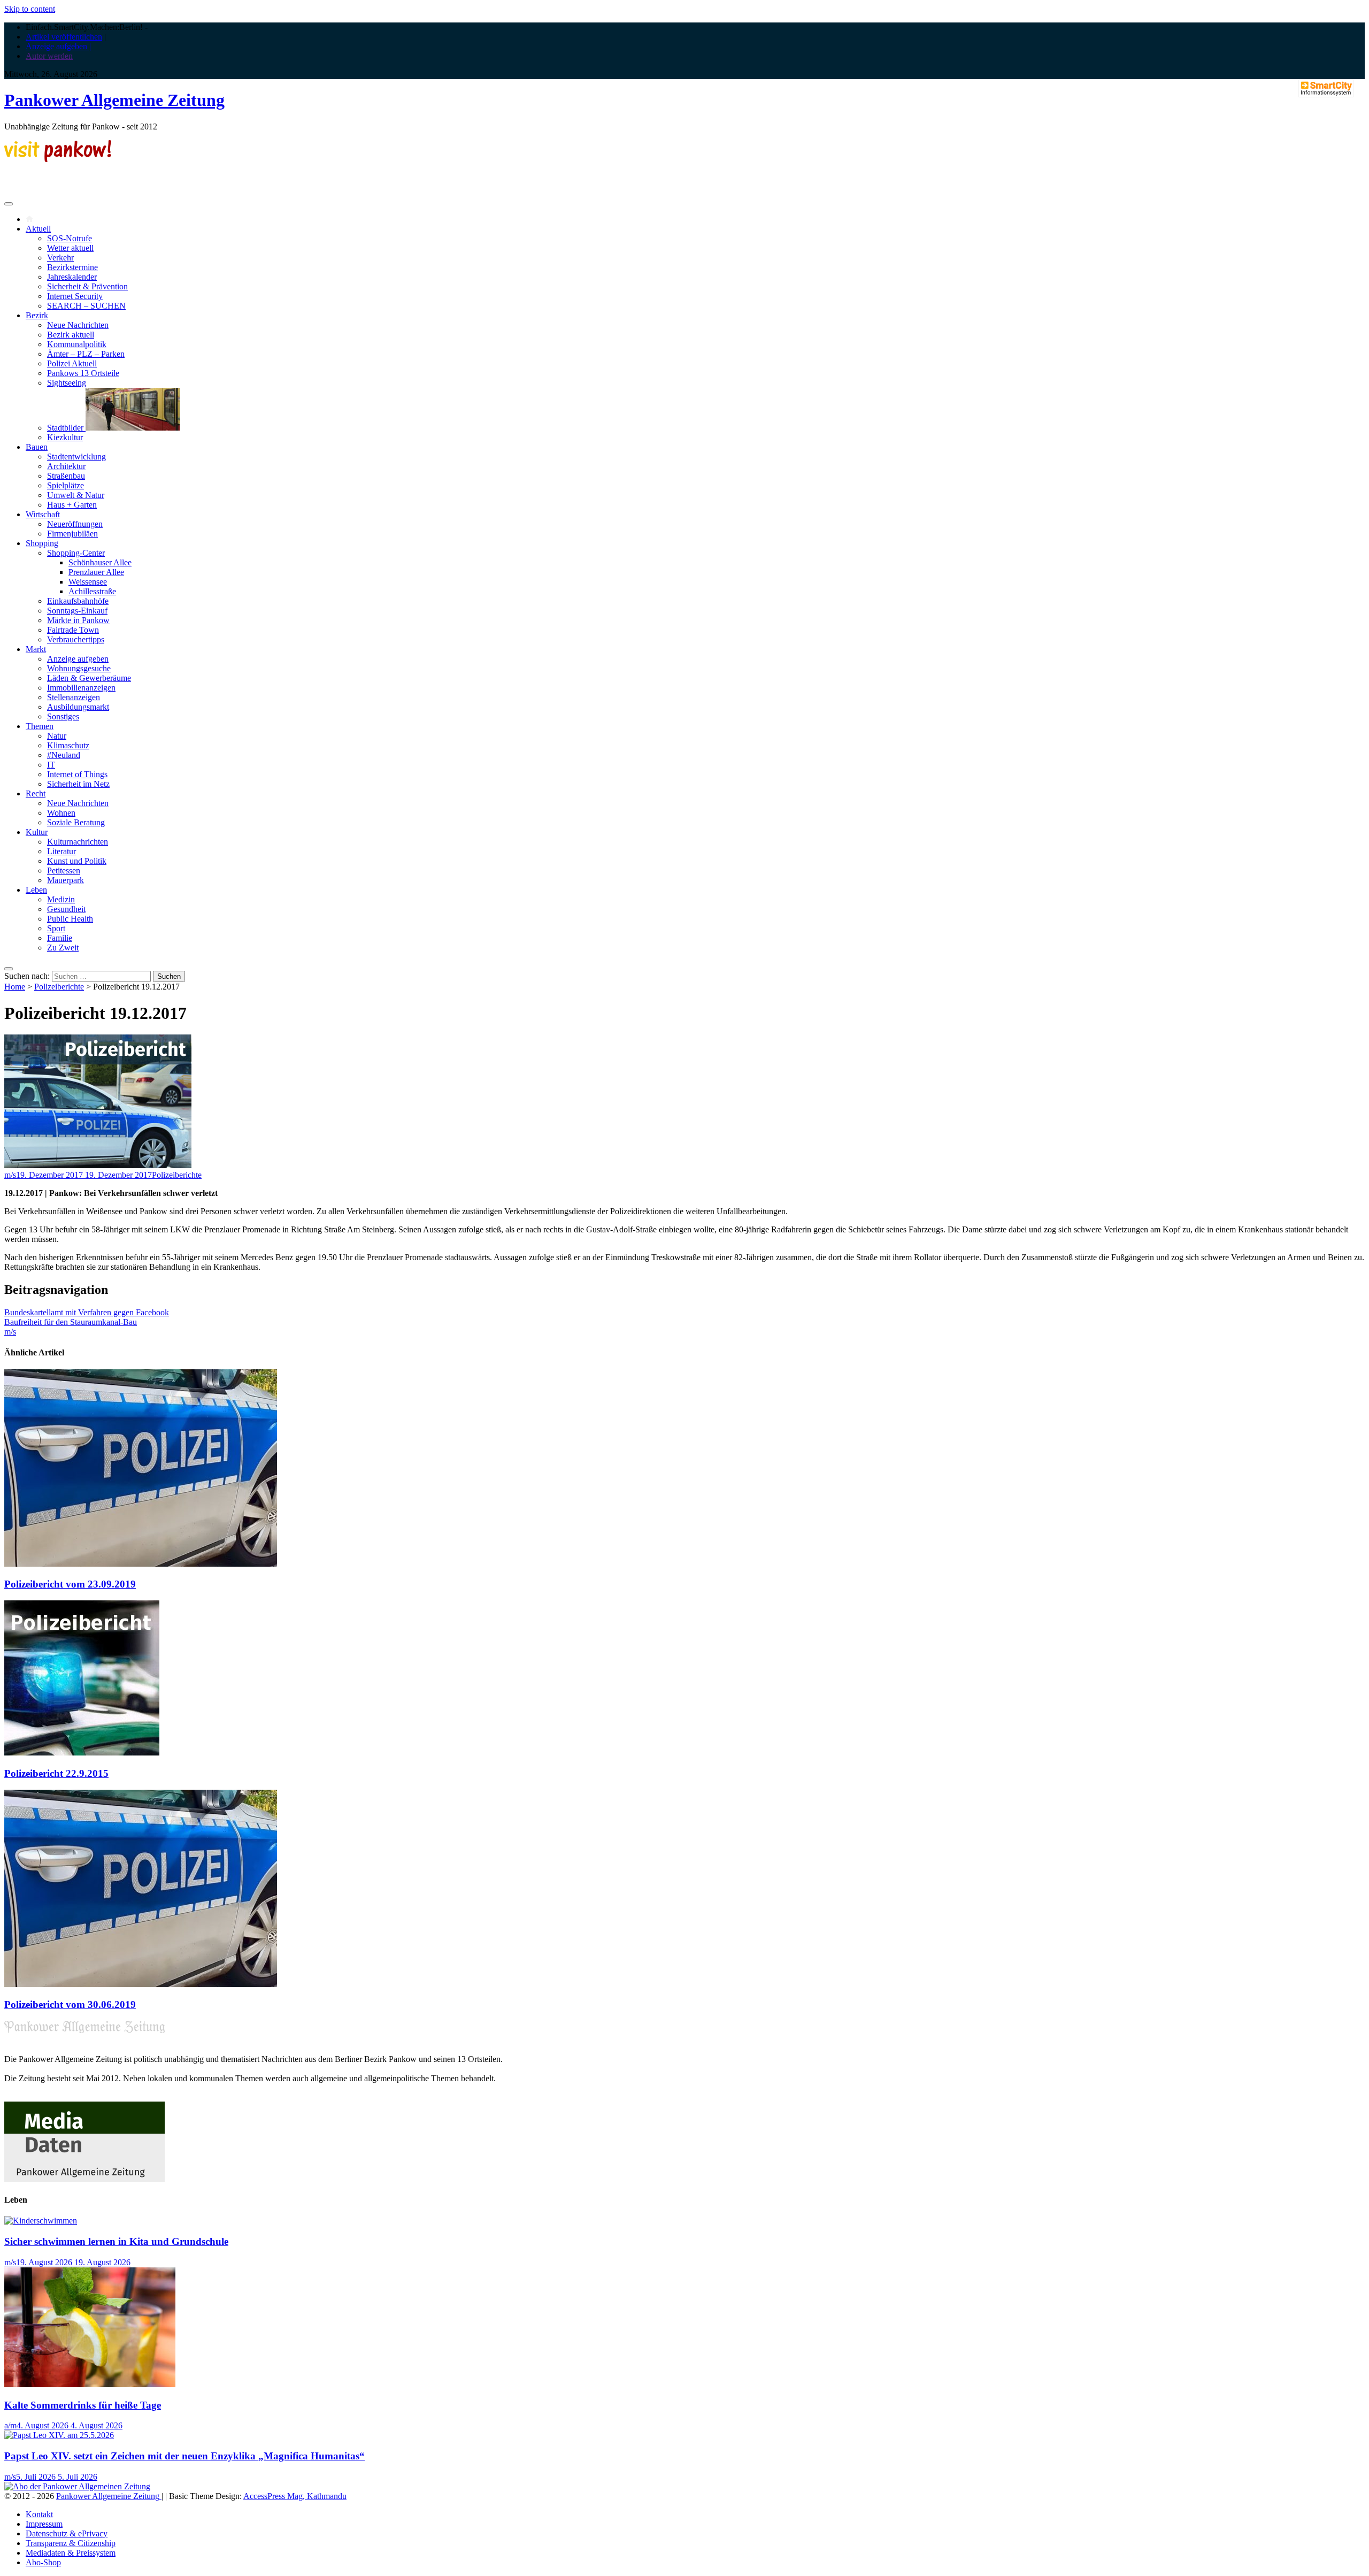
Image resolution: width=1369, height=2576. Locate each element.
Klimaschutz (68, 745)
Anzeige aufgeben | (58, 46)
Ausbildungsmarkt (78, 707)
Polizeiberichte (59, 987)
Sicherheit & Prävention (87, 286)
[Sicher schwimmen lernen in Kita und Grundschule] (41, 2221)
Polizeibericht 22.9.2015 (56, 1773)
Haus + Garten (72, 505)
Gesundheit (66, 909)
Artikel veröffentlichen (64, 37)
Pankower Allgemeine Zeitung (114, 100)
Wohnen (61, 813)
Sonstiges (63, 716)
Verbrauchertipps (76, 639)
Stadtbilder (66, 428)
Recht (36, 793)
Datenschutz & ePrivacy (67, 2533)
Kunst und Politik (77, 861)
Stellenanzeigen (74, 697)
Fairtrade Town (73, 630)
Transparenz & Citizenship (71, 2543)
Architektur (66, 466)
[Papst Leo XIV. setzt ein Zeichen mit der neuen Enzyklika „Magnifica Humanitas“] (59, 2435)
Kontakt (39, 2514)
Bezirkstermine (72, 267)
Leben (36, 890)
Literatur (61, 851)
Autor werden (49, 56)
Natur (57, 736)
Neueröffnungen (75, 524)
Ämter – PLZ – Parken (86, 354)
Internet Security (75, 296)
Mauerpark (66, 880)
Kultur (37, 832)
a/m (10, 2425)
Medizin (61, 899)
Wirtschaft (43, 514)
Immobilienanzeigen (81, 688)
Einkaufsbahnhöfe (78, 601)
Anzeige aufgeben (78, 659)
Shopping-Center (76, 553)
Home (15, 987)
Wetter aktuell (70, 248)
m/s (10, 1175)
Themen (40, 726)
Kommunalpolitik (77, 344)
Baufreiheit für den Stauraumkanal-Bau (71, 1322)
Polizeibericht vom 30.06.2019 (70, 2004)
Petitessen (64, 871)
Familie (60, 938)
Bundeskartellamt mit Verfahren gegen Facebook (87, 1312)
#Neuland (64, 755)
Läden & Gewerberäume (89, 678)
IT (51, 765)
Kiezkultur (65, 437)
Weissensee (88, 582)
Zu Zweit (63, 948)
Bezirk (37, 315)
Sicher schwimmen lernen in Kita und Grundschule (116, 2241)
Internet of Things (77, 774)
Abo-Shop (43, 2562)
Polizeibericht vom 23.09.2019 (70, 1584)
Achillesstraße (92, 591)
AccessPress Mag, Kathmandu (295, 2496)
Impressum (44, 2524)
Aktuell (38, 229)
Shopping (42, 543)
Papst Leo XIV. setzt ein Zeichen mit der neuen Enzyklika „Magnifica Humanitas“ (184, 2456)
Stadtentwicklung (76, 457)
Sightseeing (67, 383)
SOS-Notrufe (70, 238)
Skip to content (30, 9)
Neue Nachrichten (78, 325)
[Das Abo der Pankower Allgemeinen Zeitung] (77, 2486)
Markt (36, 649)
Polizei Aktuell (72, 363)
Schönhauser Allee (100, 562)
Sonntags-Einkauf (77, 611)
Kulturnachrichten (78, 842)
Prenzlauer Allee (96, 572)
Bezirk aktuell (71, 335)
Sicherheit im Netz (78, 784)
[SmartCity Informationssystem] (1326, 89)
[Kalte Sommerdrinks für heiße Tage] (90, 2384)
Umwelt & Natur (76, 495)
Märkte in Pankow (78, 620)
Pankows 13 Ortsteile (83, 373)
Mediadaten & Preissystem (71, 2553)
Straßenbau (66, 476)
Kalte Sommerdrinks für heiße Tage (83, 2405)
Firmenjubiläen (72, 534)
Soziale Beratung (76, 822)
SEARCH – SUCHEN (86, 306)
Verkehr (60, 258)
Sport (56, 928)
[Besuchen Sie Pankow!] (58, 159)
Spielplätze (66, 485)
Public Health (70, 919)
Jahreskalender (72, 277)
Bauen (37, 447)
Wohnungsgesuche (79, 668)
